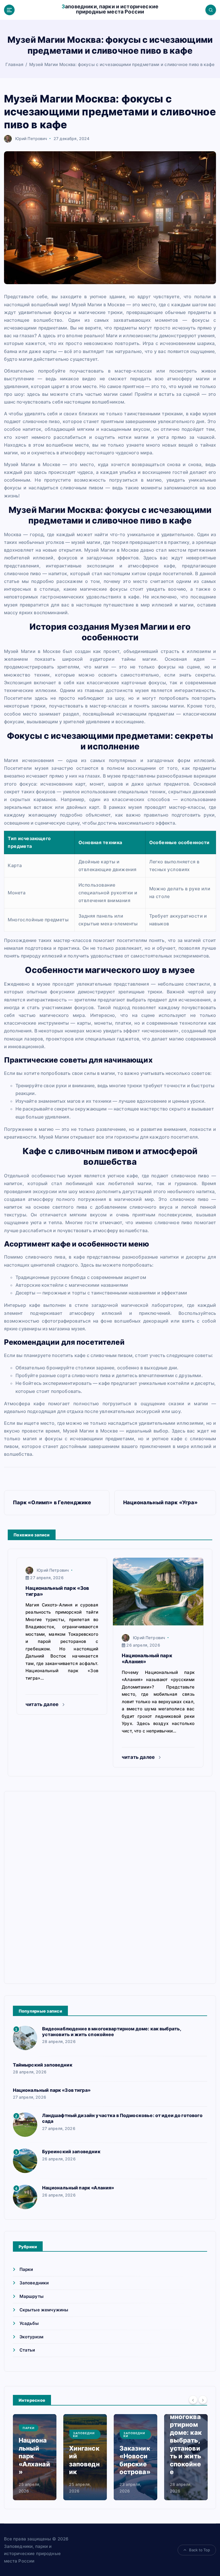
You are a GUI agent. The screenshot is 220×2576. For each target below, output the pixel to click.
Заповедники (34, 2283)
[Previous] (193, 2400)
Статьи (27, 2350)
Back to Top (200, 2550)
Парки (26, 2269)
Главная (14, 64)
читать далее (43, 1704)
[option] (35, 2457)
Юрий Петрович (31, 138)
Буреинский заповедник (71, 2151)
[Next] (203, 2400)
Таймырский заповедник (43, 2065)
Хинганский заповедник (84, 2460)
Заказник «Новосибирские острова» (135, 2460)
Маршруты (32, 2296)
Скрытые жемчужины (44, 2310)
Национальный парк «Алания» (78, 2188)
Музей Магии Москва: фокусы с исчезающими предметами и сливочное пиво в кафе (122, 64)
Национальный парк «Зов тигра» (52, 2090)
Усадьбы (29, 2323)
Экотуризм (31, 2337)
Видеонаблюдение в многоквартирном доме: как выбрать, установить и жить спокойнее (112, 2032)
